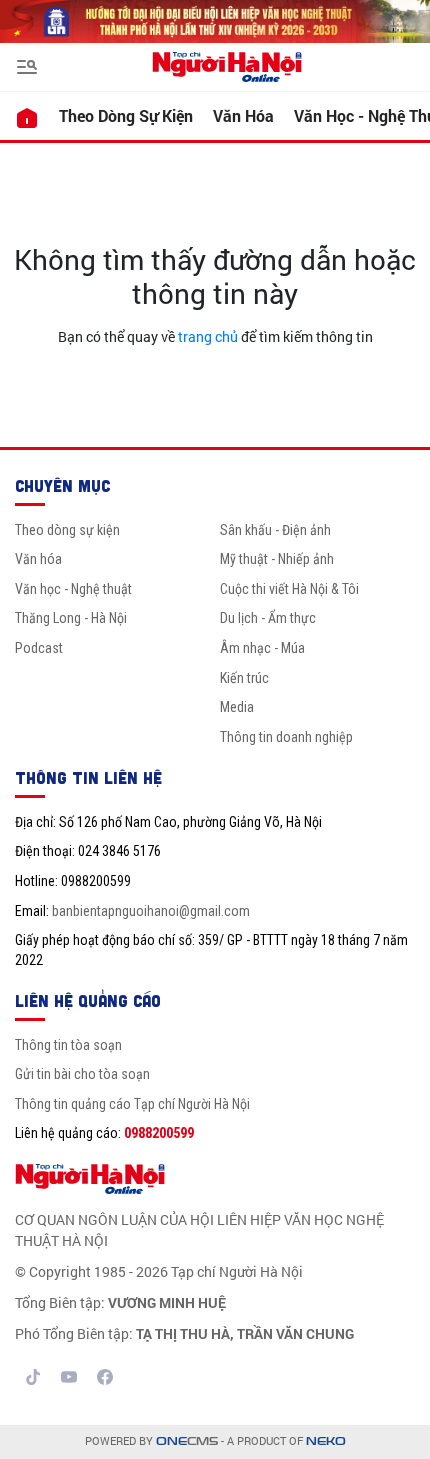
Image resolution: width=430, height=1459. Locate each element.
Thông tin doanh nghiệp (286, 737)
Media (237, 707)
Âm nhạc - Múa (262, 648)
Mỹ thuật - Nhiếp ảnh (277, 559)
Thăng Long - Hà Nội (71, 618)
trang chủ (208, 336)
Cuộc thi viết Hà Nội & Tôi (289, 589)
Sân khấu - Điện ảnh (275, 530)
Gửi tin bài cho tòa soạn (82, 1074)
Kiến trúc (244, 678)
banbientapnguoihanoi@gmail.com (151, 911)
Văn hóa (243, 115)
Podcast (39, 648)
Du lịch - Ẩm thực (268, 618)
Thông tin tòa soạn (68, 1045)
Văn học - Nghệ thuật (73, 589)
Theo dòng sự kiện (126, 115)
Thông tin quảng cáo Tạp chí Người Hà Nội (132, 1104)
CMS (187, 1441)
